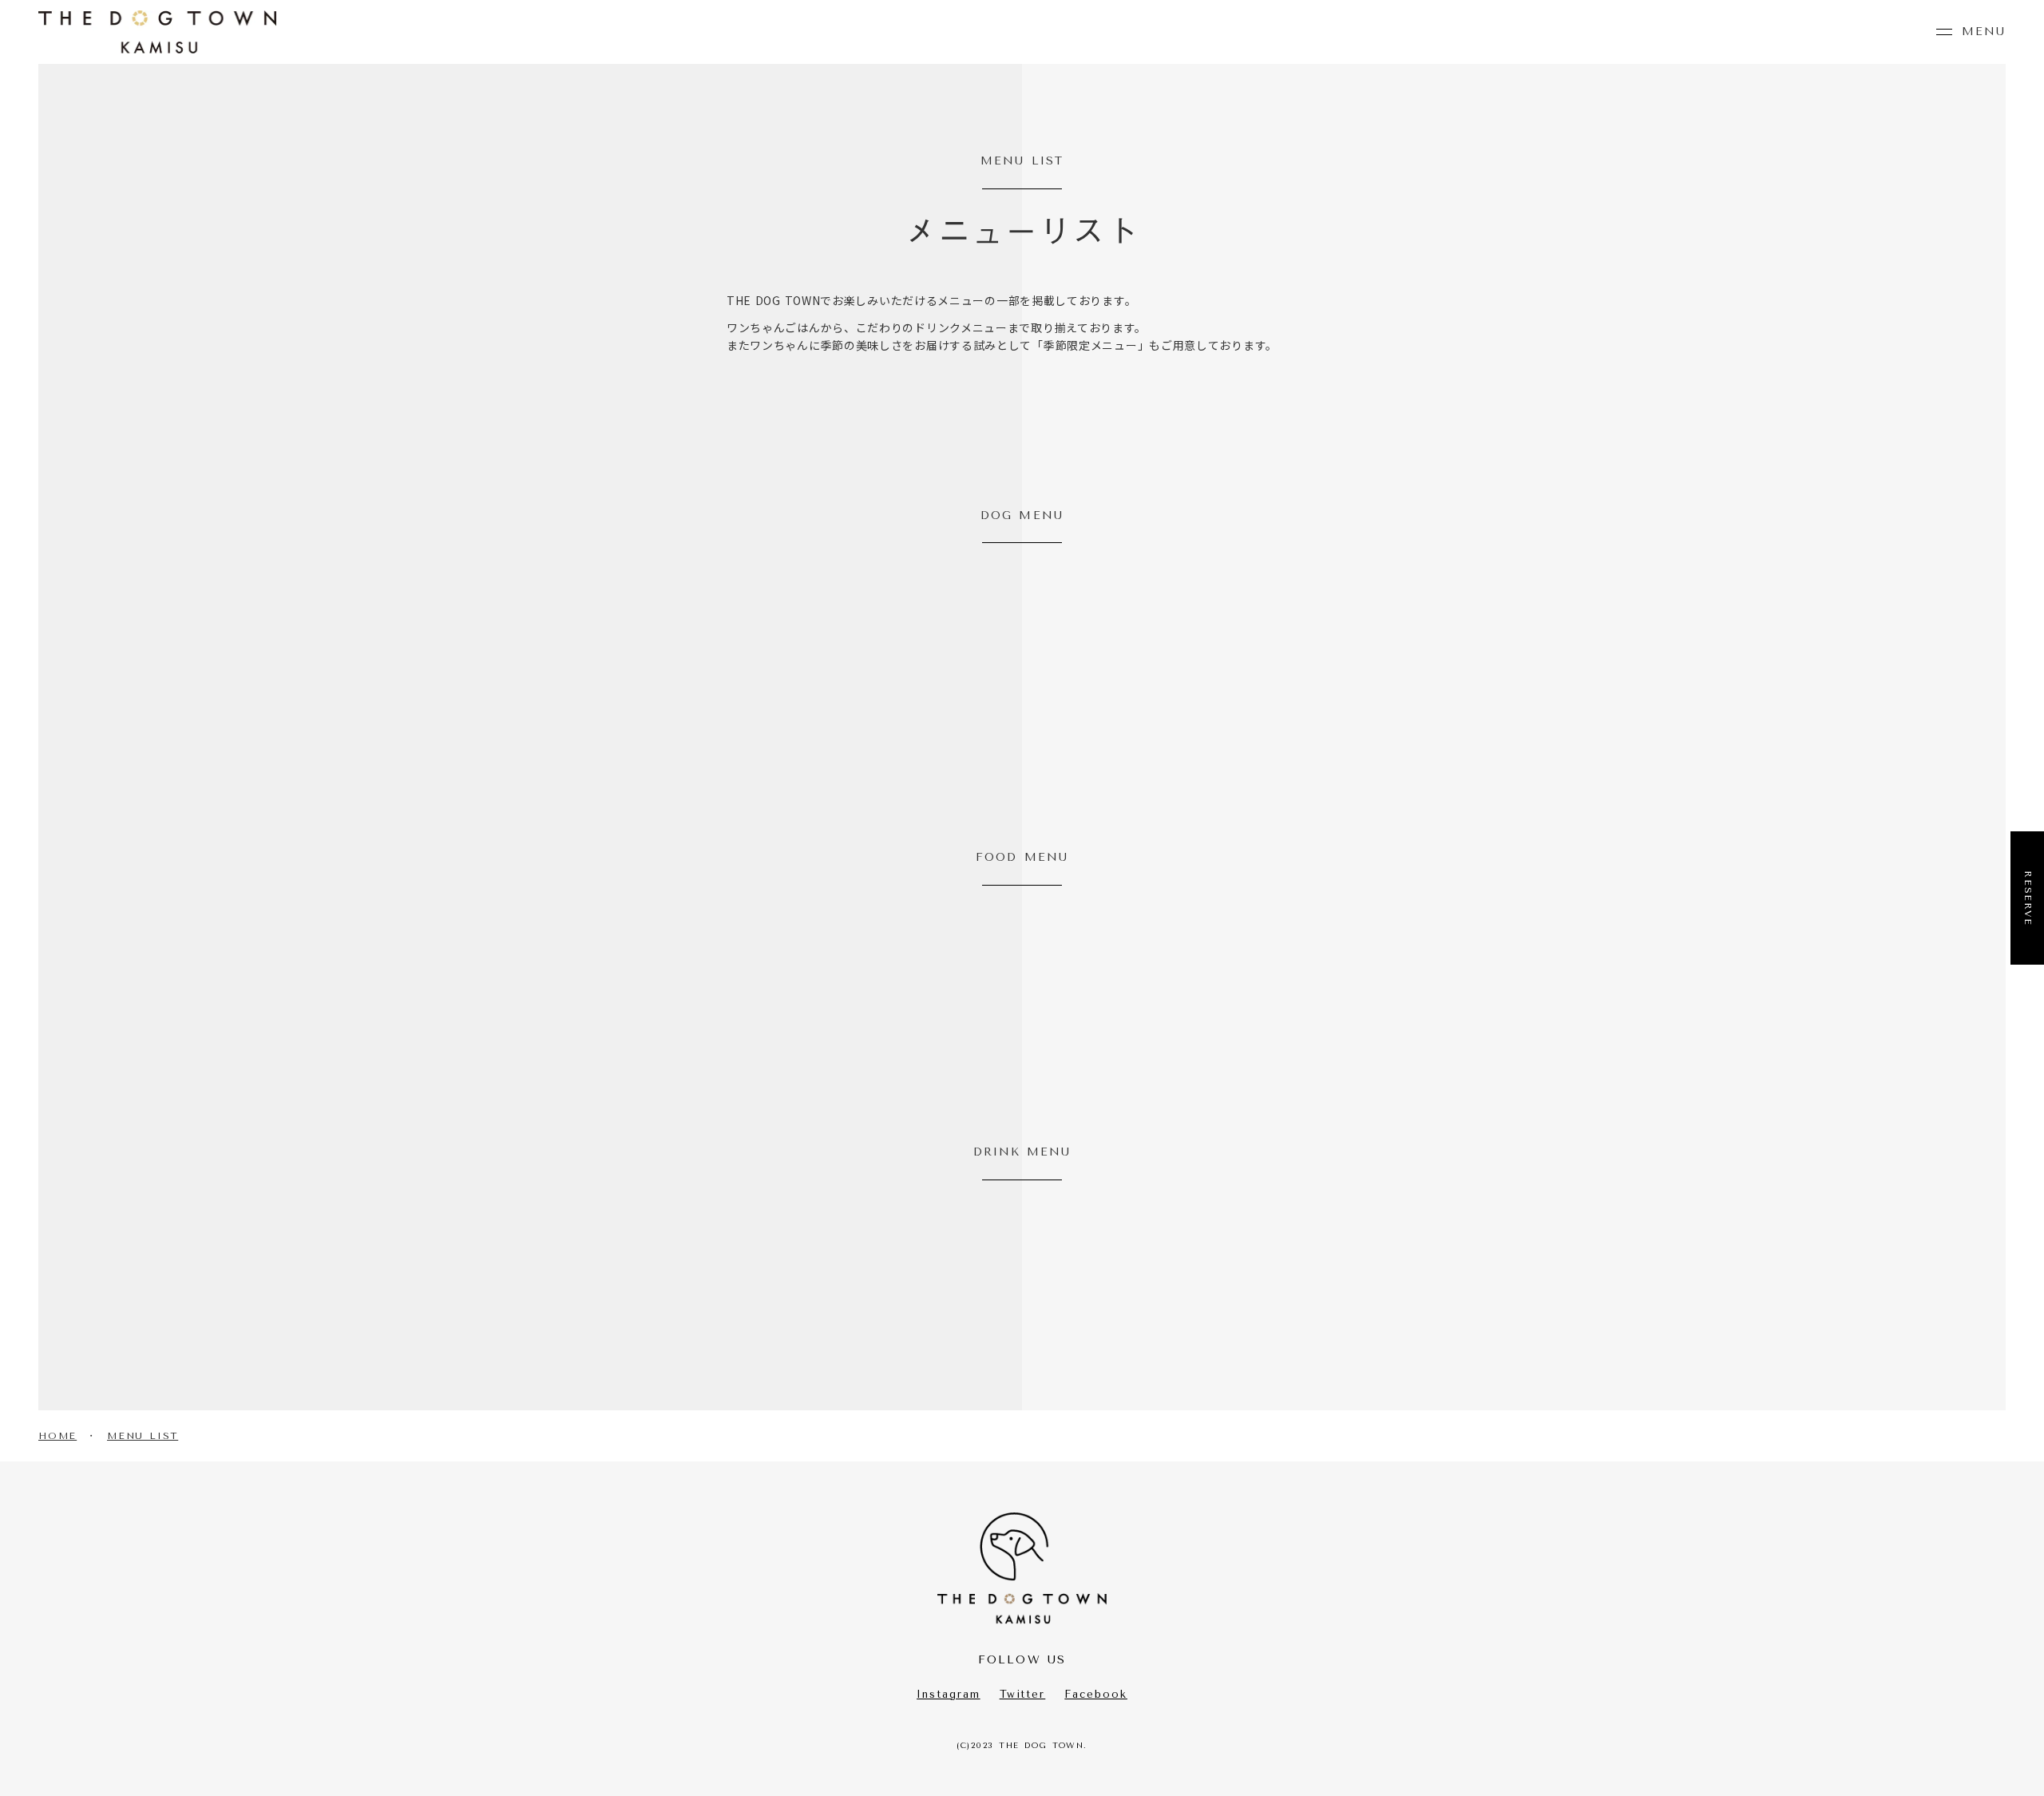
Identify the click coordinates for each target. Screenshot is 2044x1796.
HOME (57, 1436)
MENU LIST (143, 1436)
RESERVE (2028, 898)
